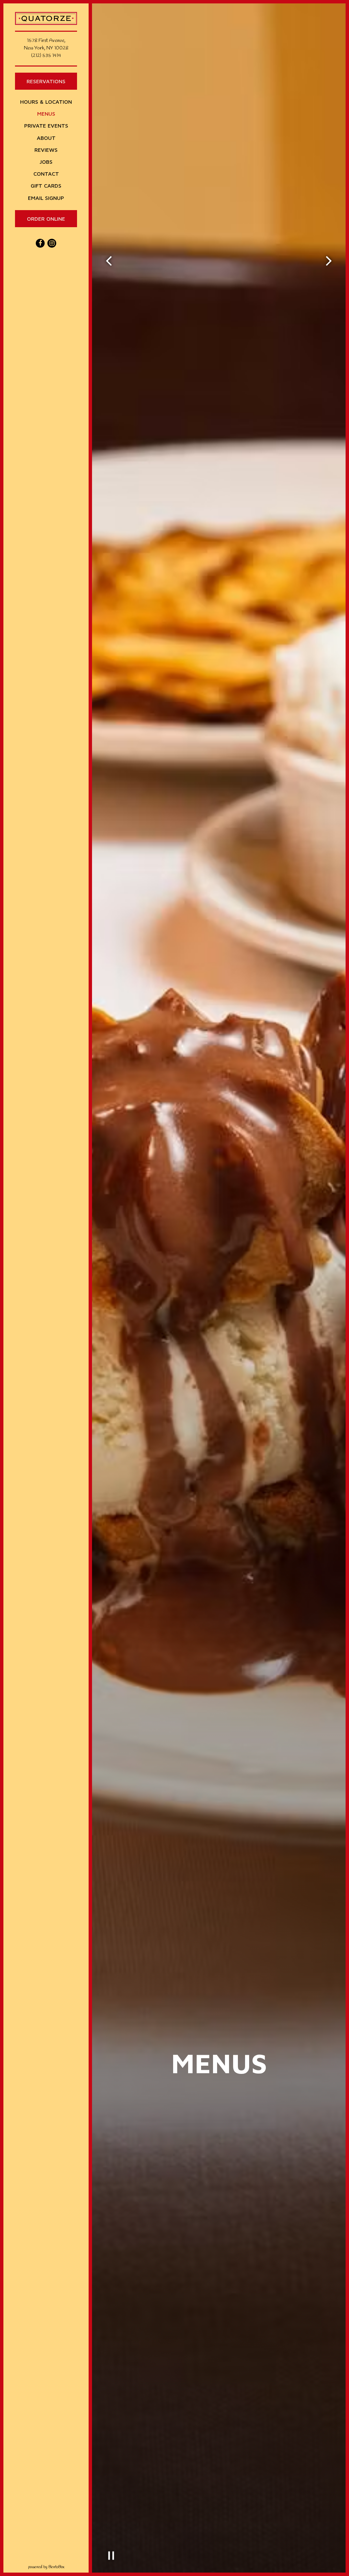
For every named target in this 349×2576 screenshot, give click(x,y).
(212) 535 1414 (46, 56)
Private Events (46, 126)
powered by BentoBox (58, 2567)
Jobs (46, 162)
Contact (46, 174)
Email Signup (47, 198)
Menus (46, 114)
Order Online (52, 218)
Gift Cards (46, 186)
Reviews (46, 150)
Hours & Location (46, 102)
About (46, 138)
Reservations (52, 81)
